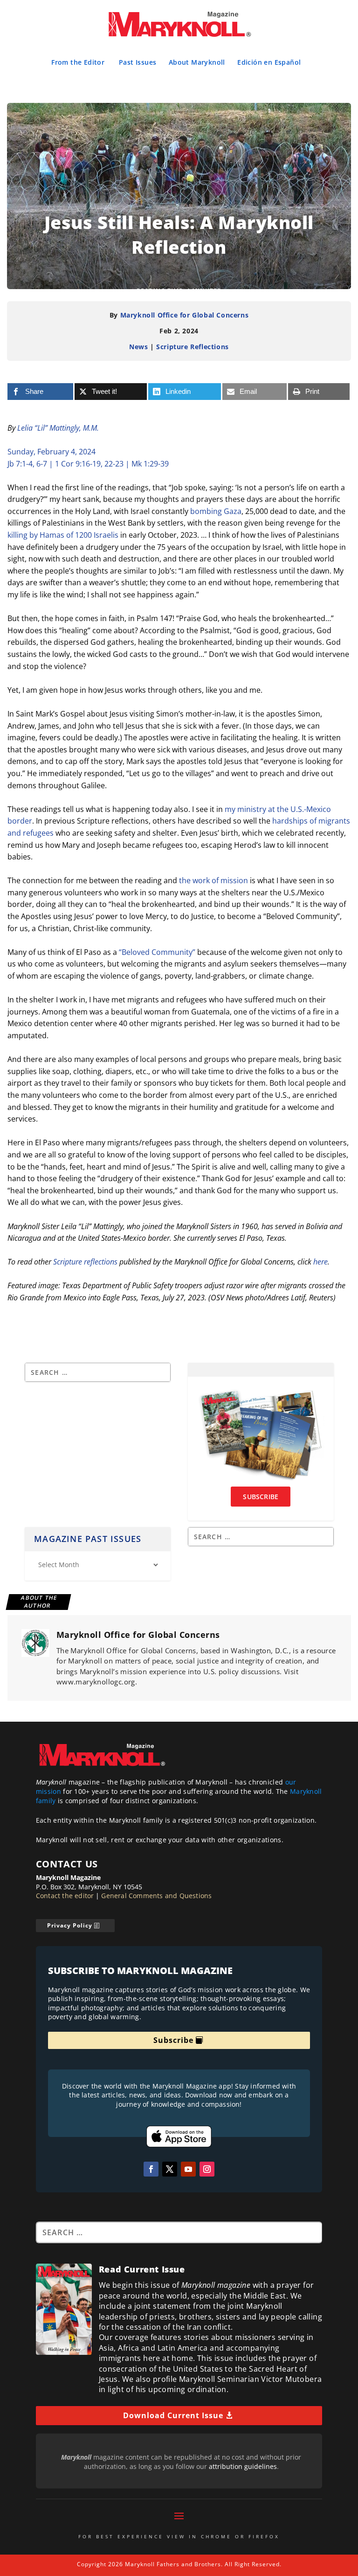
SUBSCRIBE (261, 1497)
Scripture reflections (85, 1262)
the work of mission (213, 880)
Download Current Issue (173, 2415)
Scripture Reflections (193, 347)
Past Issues (138, 62)
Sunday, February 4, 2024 (52, 452)
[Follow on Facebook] (151, 2169)
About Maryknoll (197, 62)
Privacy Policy (70, 1925)
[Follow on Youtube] (188, 2169)
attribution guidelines (243, 2466)
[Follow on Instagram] (207, 2169)
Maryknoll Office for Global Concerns (185, 315)
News (138, 347)
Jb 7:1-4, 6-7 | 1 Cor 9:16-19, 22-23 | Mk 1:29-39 (88, 464)
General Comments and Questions (156, 1896)
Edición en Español (269, 62)
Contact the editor (65, 1896)
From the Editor (78, 62)
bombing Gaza (216, 511)
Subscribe (173, 2040)
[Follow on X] (170, 2169)
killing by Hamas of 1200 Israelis (63, 535)
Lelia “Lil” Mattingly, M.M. (58, 428)
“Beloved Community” (157, 952)
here (320, 1262)
